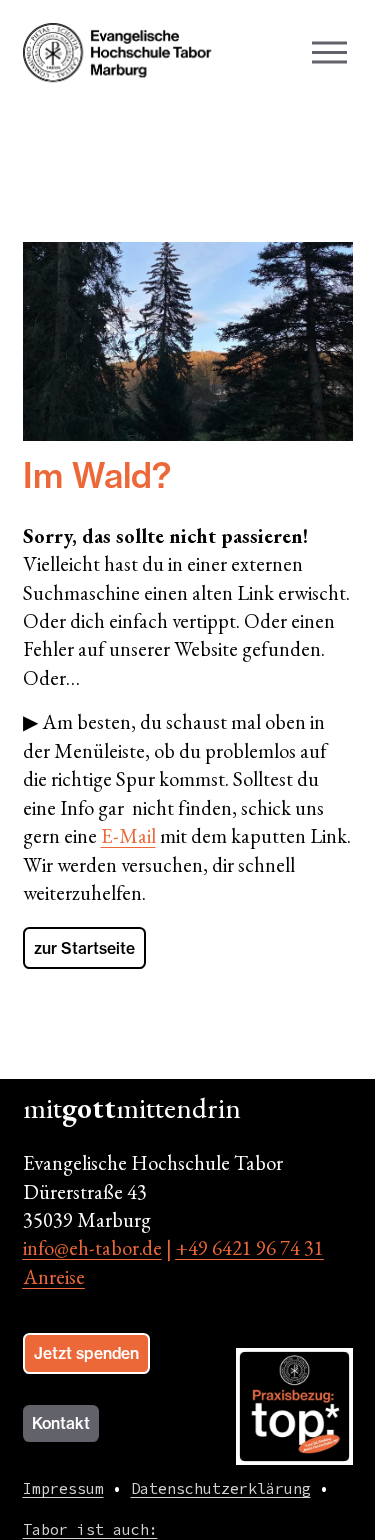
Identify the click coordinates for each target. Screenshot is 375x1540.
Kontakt (61, 1423)
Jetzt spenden (86, 1353)
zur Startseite (84, 948)
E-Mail (128, 836)
